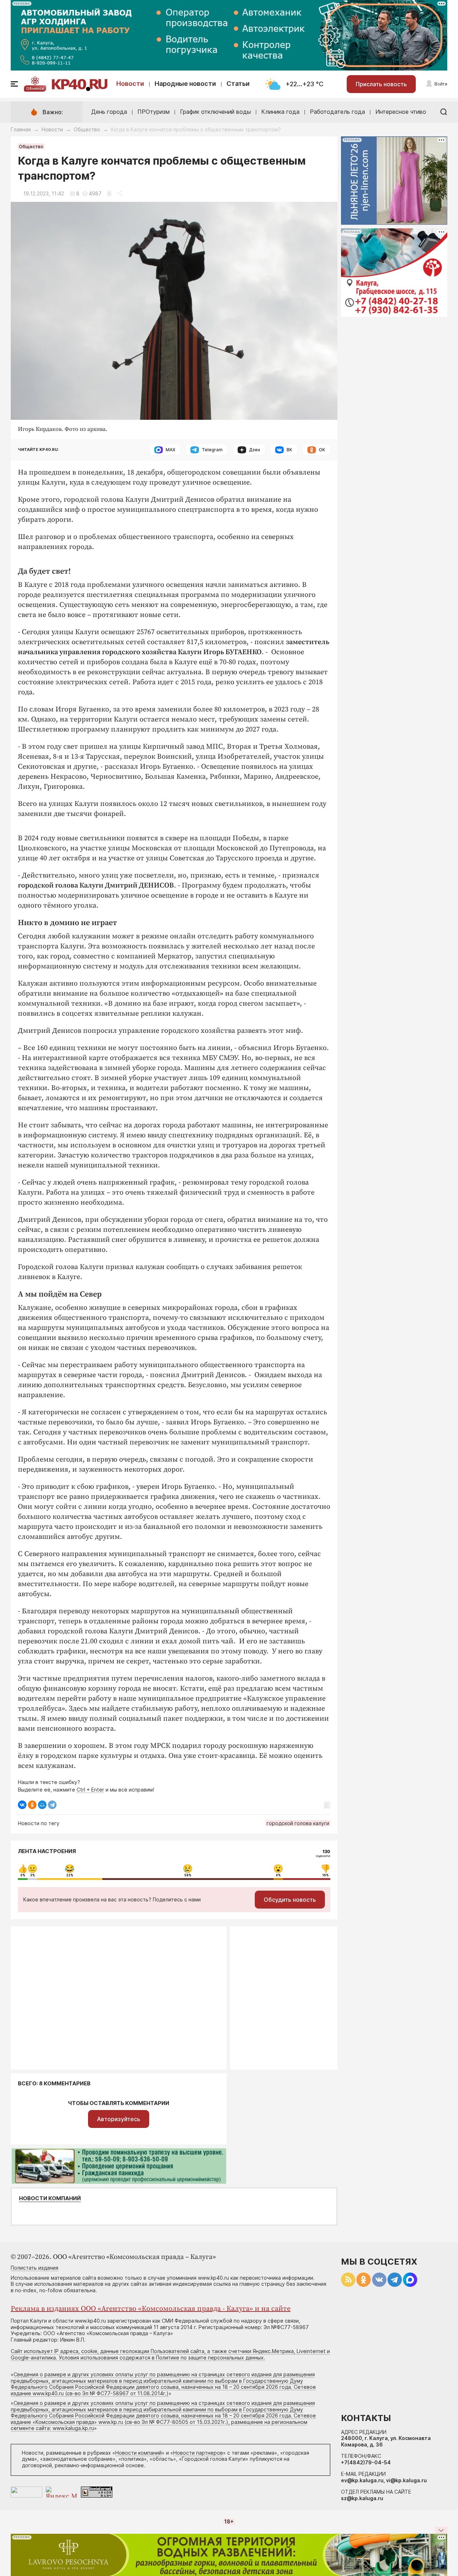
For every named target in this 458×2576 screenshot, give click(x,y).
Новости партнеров (198, 2453)
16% (326, 1875)
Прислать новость (381, 84)
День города (109, 112)
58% (188, 1875)
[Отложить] (109, 193)
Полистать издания (35, 2268)
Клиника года (280, 112)
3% (33, 1875)
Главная (21, 129)
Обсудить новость (290, 1900)
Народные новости (185, 84)
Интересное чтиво (401, 112)
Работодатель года (337, 112)
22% (70, 1875)
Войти (441, 84)
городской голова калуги (298, 1823)
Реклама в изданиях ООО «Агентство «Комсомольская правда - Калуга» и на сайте (151, 2309)
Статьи (238, 84)
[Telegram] (52, 1805)
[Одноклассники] (32, 1805)
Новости (130, 84)
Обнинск (35, 88)
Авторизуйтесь (119, 2119)
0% (23, 1875)
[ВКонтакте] (22, 1805)
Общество (87, 129)
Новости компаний (50, 2198)
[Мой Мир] (42, 1805)
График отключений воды (215, 112)
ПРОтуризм (154, 112)
